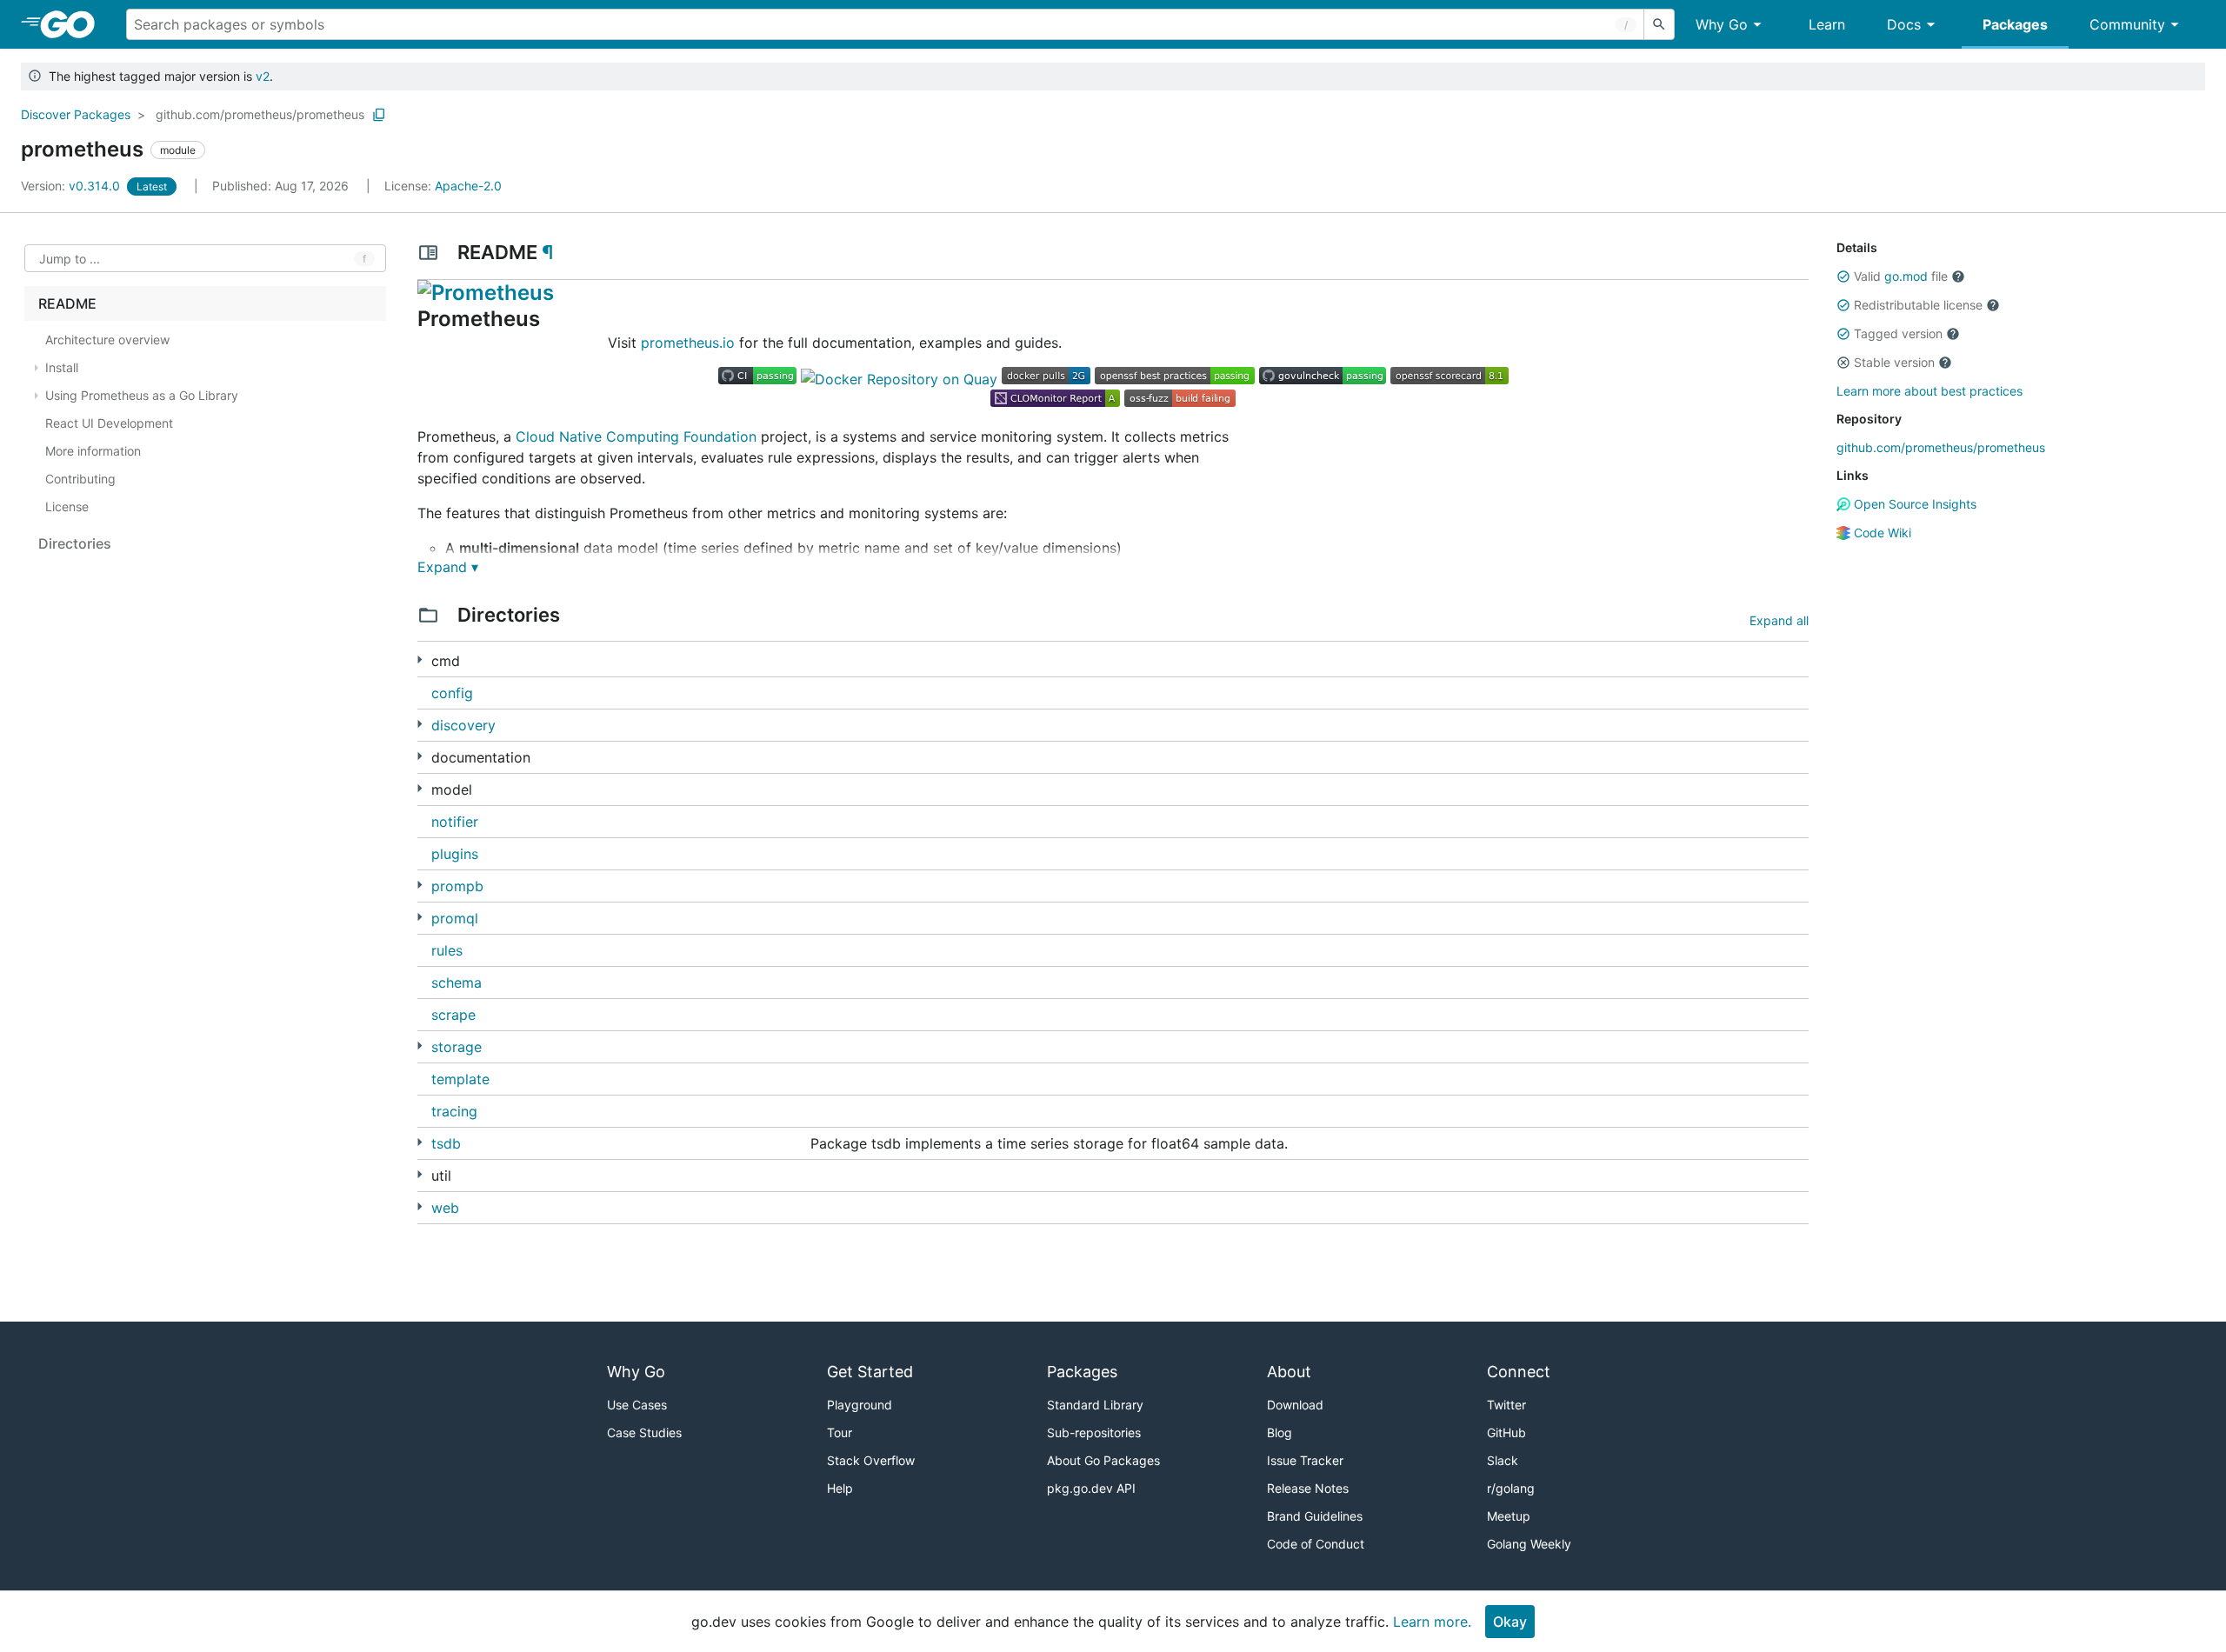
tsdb (446, 1143)
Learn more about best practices (1929, 391)
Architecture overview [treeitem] (107, 340)
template (460, 1079)
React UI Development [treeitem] (109, 423)
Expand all (1779, 620)
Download (1295, 1405)
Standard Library (1095, 1405)
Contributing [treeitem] (80, 479)
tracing (454, 1111)
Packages (2015, 24)
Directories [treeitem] (75, 543)
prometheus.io (688, 343)
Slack (1503, 1460)
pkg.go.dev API (1091, 1488)
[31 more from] (420, 724)
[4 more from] (420, 917)
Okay (1510, 1622)
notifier (455, 822)
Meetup (1509, 1516)
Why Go (1722, 24)
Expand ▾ (448, 567)
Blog (1280, 1432)
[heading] (73, 24)
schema (457, 983)
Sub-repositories (1094, 1432)
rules (447, 950)
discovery (463, 725)
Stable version (1894, 362)
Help (840, 1488)
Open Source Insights (1913, 504)
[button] (1843, 276)
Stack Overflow (871, 1460)
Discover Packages (76, 114)
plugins (455, 854)
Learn (1827, 24)
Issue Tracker (1305, 1460)
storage (457, 1047)
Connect (1519, 1372)
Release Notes (1308, 1488)
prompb (457, 886)
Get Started (870, 1372)
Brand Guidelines (1315, 1516)
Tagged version (1898, 333)
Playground (860, 1405)
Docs (1904, 24)
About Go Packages (1103, 1460)
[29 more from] (420, 1174)
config (452, 693)
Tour (840, 1432)
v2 (263, 76)
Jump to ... (70, 259)
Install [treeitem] (62, 367)
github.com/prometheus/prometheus (260, 114)
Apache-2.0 (468, 186)
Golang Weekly (1529, 1544)
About (1289, 1372)
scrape (453, 1015)
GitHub (1506, 1432)
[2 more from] (420, 659)
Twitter (1506, 1405)
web (445, 1208)
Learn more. (1432, 1622)
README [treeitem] (67, 303)
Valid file (1901, 276)
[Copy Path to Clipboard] (379, 115)
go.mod (1906, 276)
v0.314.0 (72, 186)
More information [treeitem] (93, 451)
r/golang (1511, 1488)
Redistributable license (1918, 305)
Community (2127, 24)
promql (455, 918)
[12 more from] (420, 1142)
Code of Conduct (1316, 1544)
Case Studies (644, 1432)
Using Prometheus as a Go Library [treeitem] (142, 395)
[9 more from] (420, 788)
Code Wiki (1881, 533)
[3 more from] (420, 756)
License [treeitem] (67, 506)
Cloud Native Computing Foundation (636, 436)
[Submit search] (1659, 24)
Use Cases (637, 1405)
